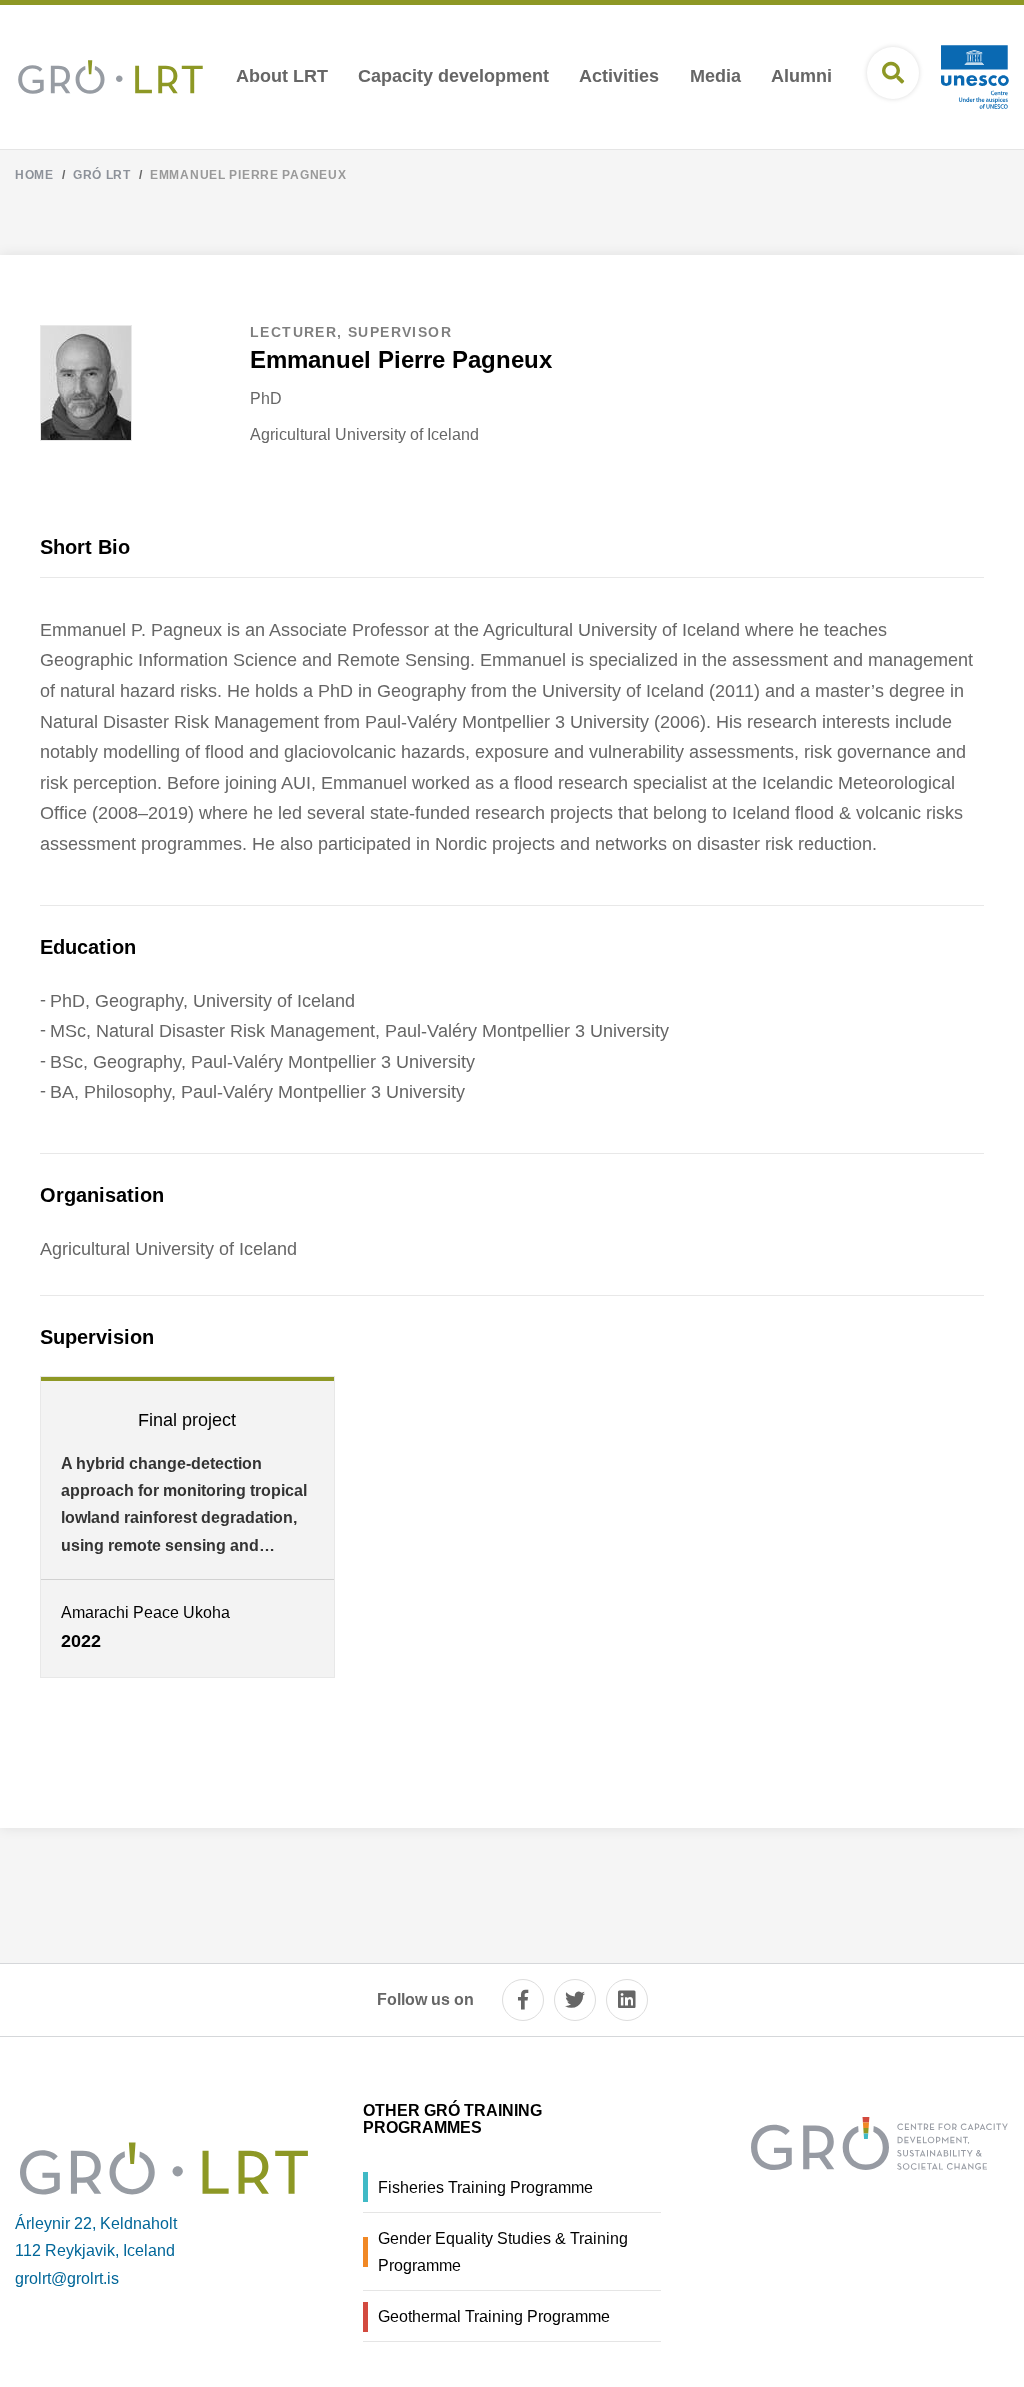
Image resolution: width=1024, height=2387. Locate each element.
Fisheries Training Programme (485, 2187)
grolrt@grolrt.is (67, 2278)
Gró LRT (102, 175)
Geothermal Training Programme (494, 2316)
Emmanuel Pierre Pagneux (248, 175)
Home (34, 175)
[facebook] (523, 2000)
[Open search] (893, 73)
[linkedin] (627, 2000)
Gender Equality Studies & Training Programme (503, 2252)
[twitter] (575, 2000)
